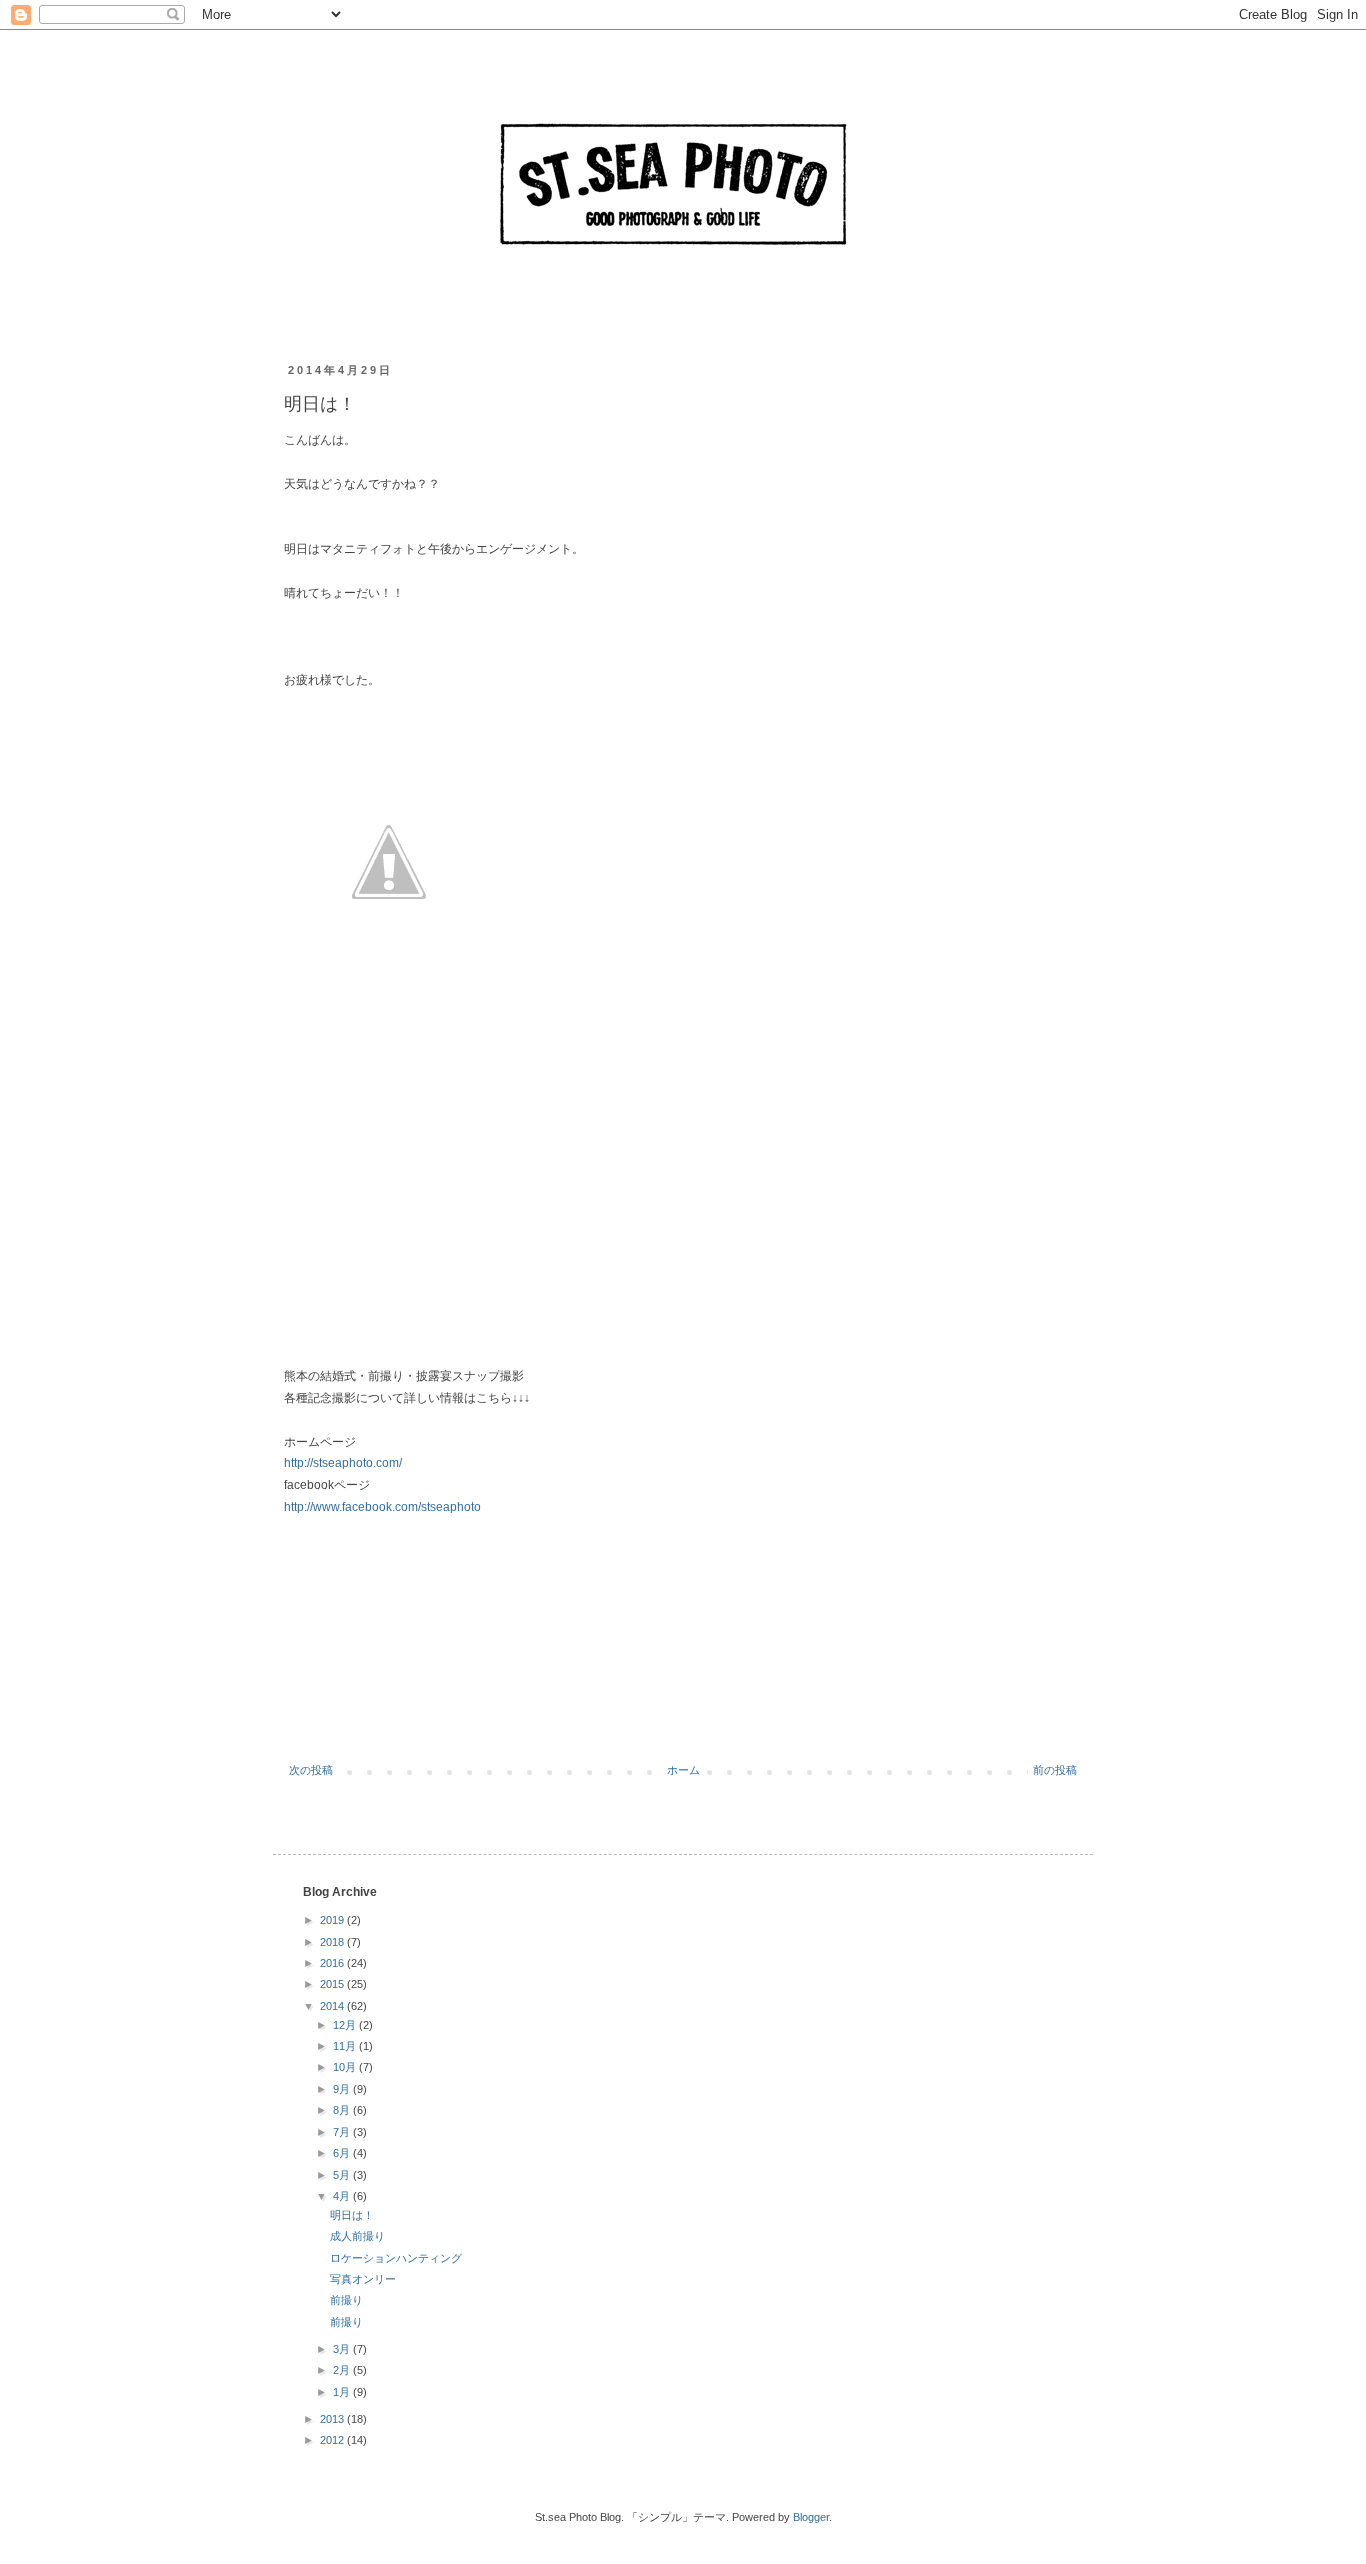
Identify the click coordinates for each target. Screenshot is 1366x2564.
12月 (346, 2025)
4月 (343, 2196)
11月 (346, 2046)
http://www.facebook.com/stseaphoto (382, 1507)
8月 (343, 2110)
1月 (343, 2392)
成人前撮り (357, 2236)
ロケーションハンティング (396, 2258)
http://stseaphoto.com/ (343, 1463)
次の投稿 (311, 1770)
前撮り (346, 2300)
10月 (346, 2067)
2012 (333, 2440)
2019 (333, 1920)
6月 (343, 2153)
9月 (343, 2089)
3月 (343, 2349)
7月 (343, 2132)
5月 (343, 2175)
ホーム (683, 1770)
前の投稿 (1055, 1770)
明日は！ (352, 2215)
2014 (333, 2006)
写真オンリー (363, 2279)
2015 (333, 1984)
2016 (333, 1963)
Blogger (811, 2517)
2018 (333, 1942)
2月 (343, 2370)
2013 (333, 2419)
